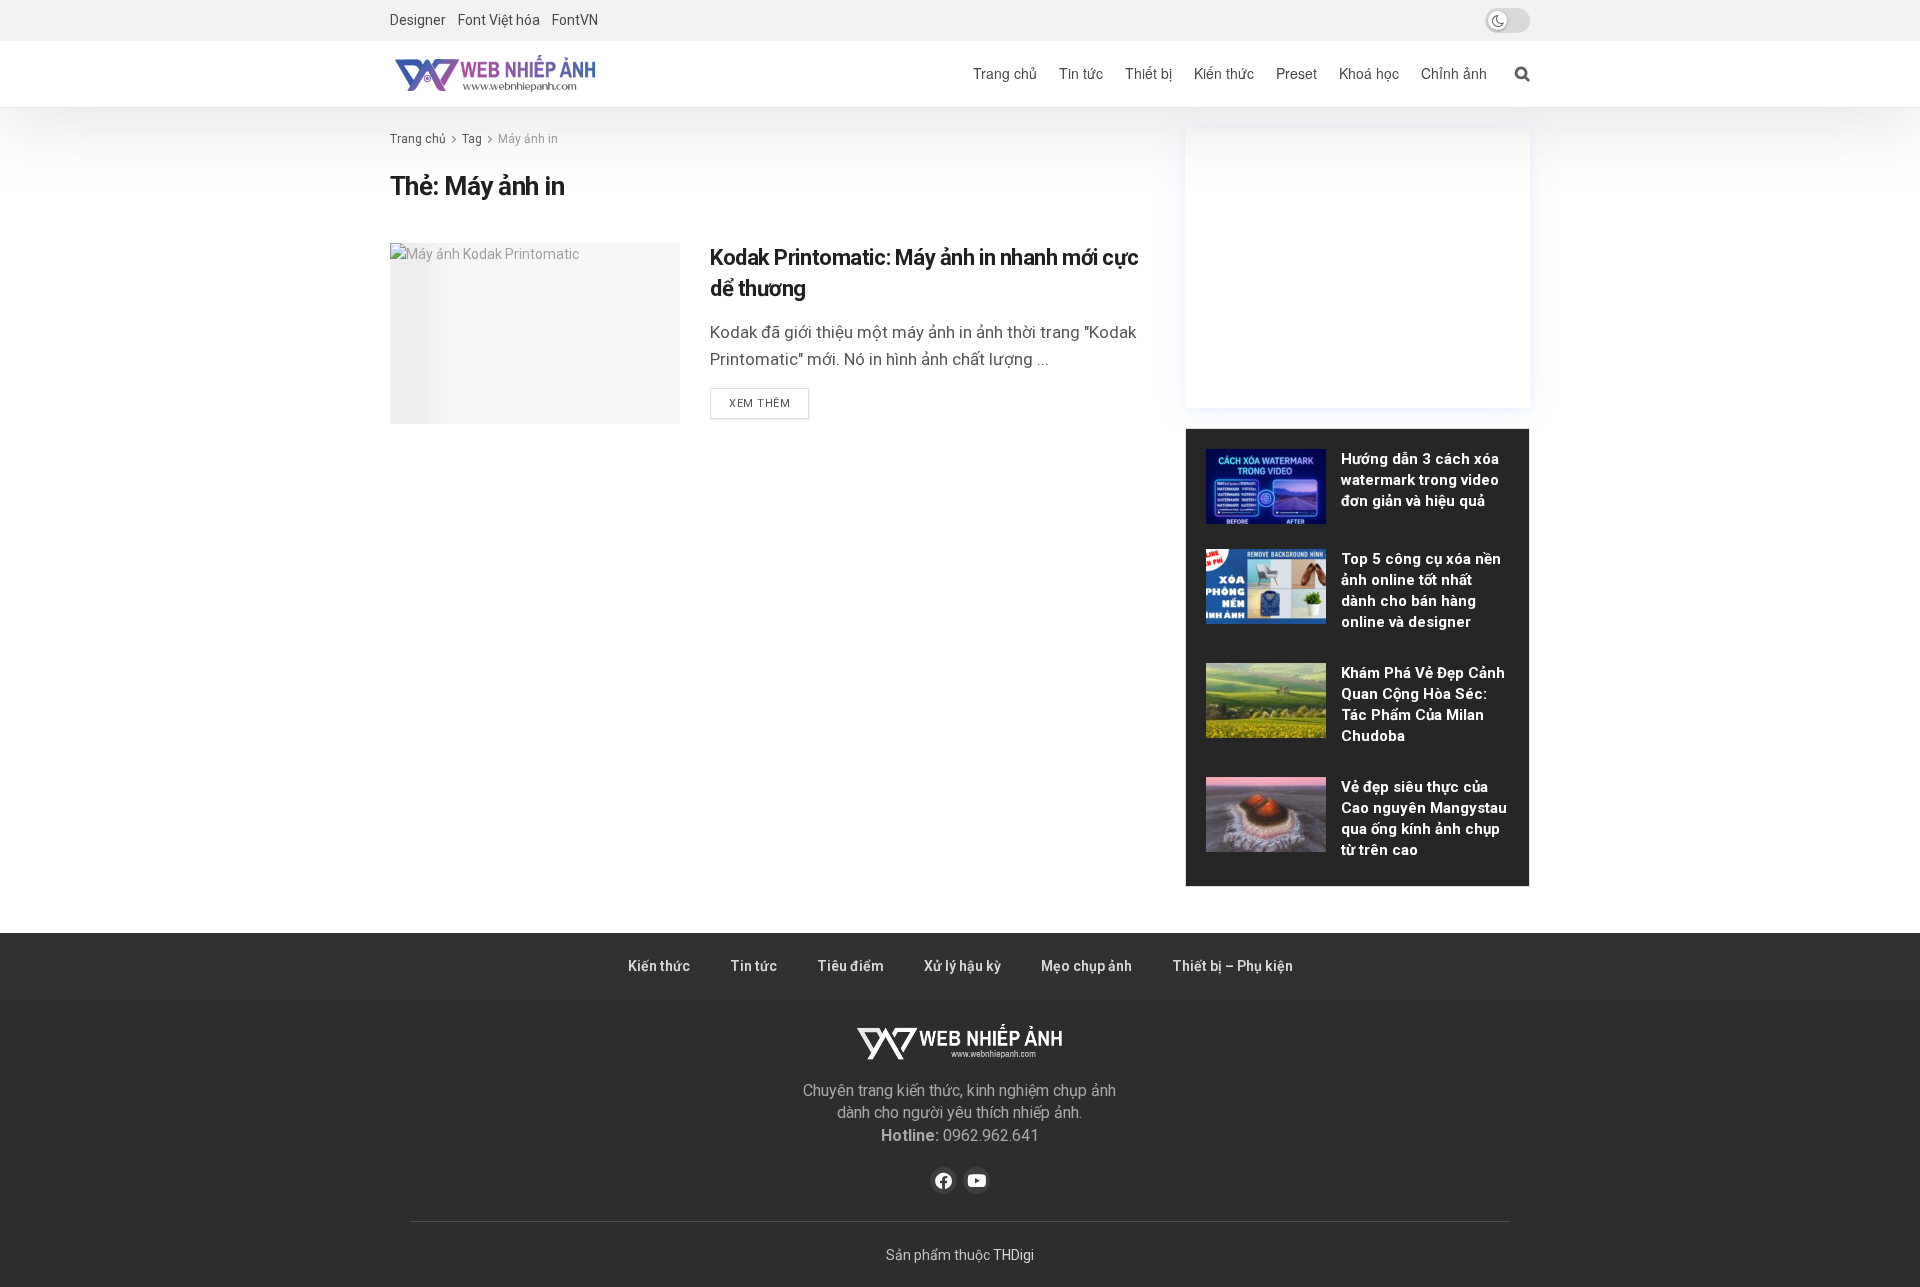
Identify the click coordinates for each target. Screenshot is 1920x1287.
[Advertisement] (1357, 268)
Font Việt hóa (499, 20)
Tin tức (1081, 73)
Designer (418, 20)
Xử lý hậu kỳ (962, 966)
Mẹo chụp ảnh (1086, 966)
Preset (1296, 73)
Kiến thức (1224, 73)
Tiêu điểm (850, 966)
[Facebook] (943, 1180)
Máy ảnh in (528, 139)
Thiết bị (1148, 73)
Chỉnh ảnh (1454, 73)
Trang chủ (1005, 73)
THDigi (1013, 1255)
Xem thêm (759, 403)
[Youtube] (976, 1180)
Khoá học (1369, 73)
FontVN (575, 20)
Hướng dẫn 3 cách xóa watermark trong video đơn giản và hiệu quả (1420, 480)
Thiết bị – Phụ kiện (1232, 966)
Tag (472, 139)
